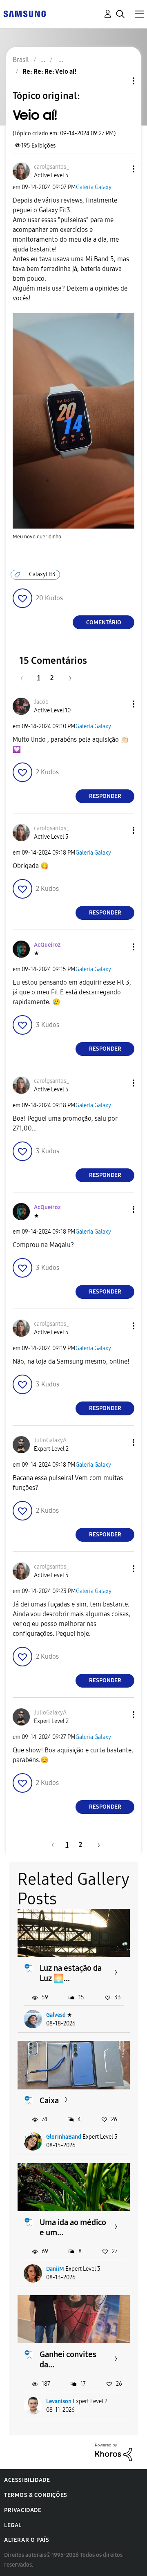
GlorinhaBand (64, 2137)
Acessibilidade (27, 2480)
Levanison (59, 2401)
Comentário (104, 623)
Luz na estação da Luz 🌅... (71, 1973)
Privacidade (23, 2510)
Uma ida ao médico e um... (73, 2227)
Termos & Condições (36, 2495)
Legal (13, 2525)
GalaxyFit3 (42, 574)
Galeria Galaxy (94, 187)
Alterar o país (27, 2540)
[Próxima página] (67, 678)
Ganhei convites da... (68, 2359)
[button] (120, 169)
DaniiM (55, 2269)
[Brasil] (24, 13)
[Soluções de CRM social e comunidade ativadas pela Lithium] (114, 2452)
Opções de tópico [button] (120, 81)
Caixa (49, 2100)
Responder (105, 796)
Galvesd (56, 2015)
